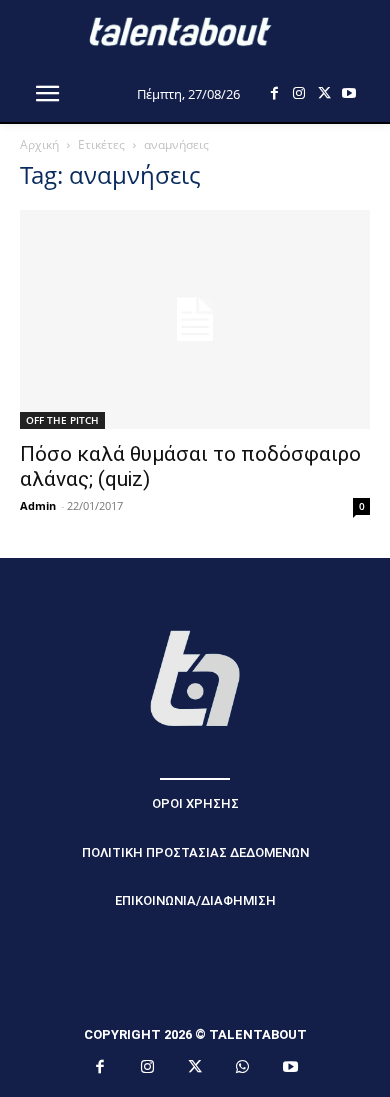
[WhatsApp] (243, 1068)
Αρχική (39, 144)
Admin (38, 505)
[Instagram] (299, 93)
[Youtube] (349, 93)
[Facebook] (274, 93)
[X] (324, 93)
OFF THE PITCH (62, 420)
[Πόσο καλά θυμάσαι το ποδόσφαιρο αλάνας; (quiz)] (195, 319)
